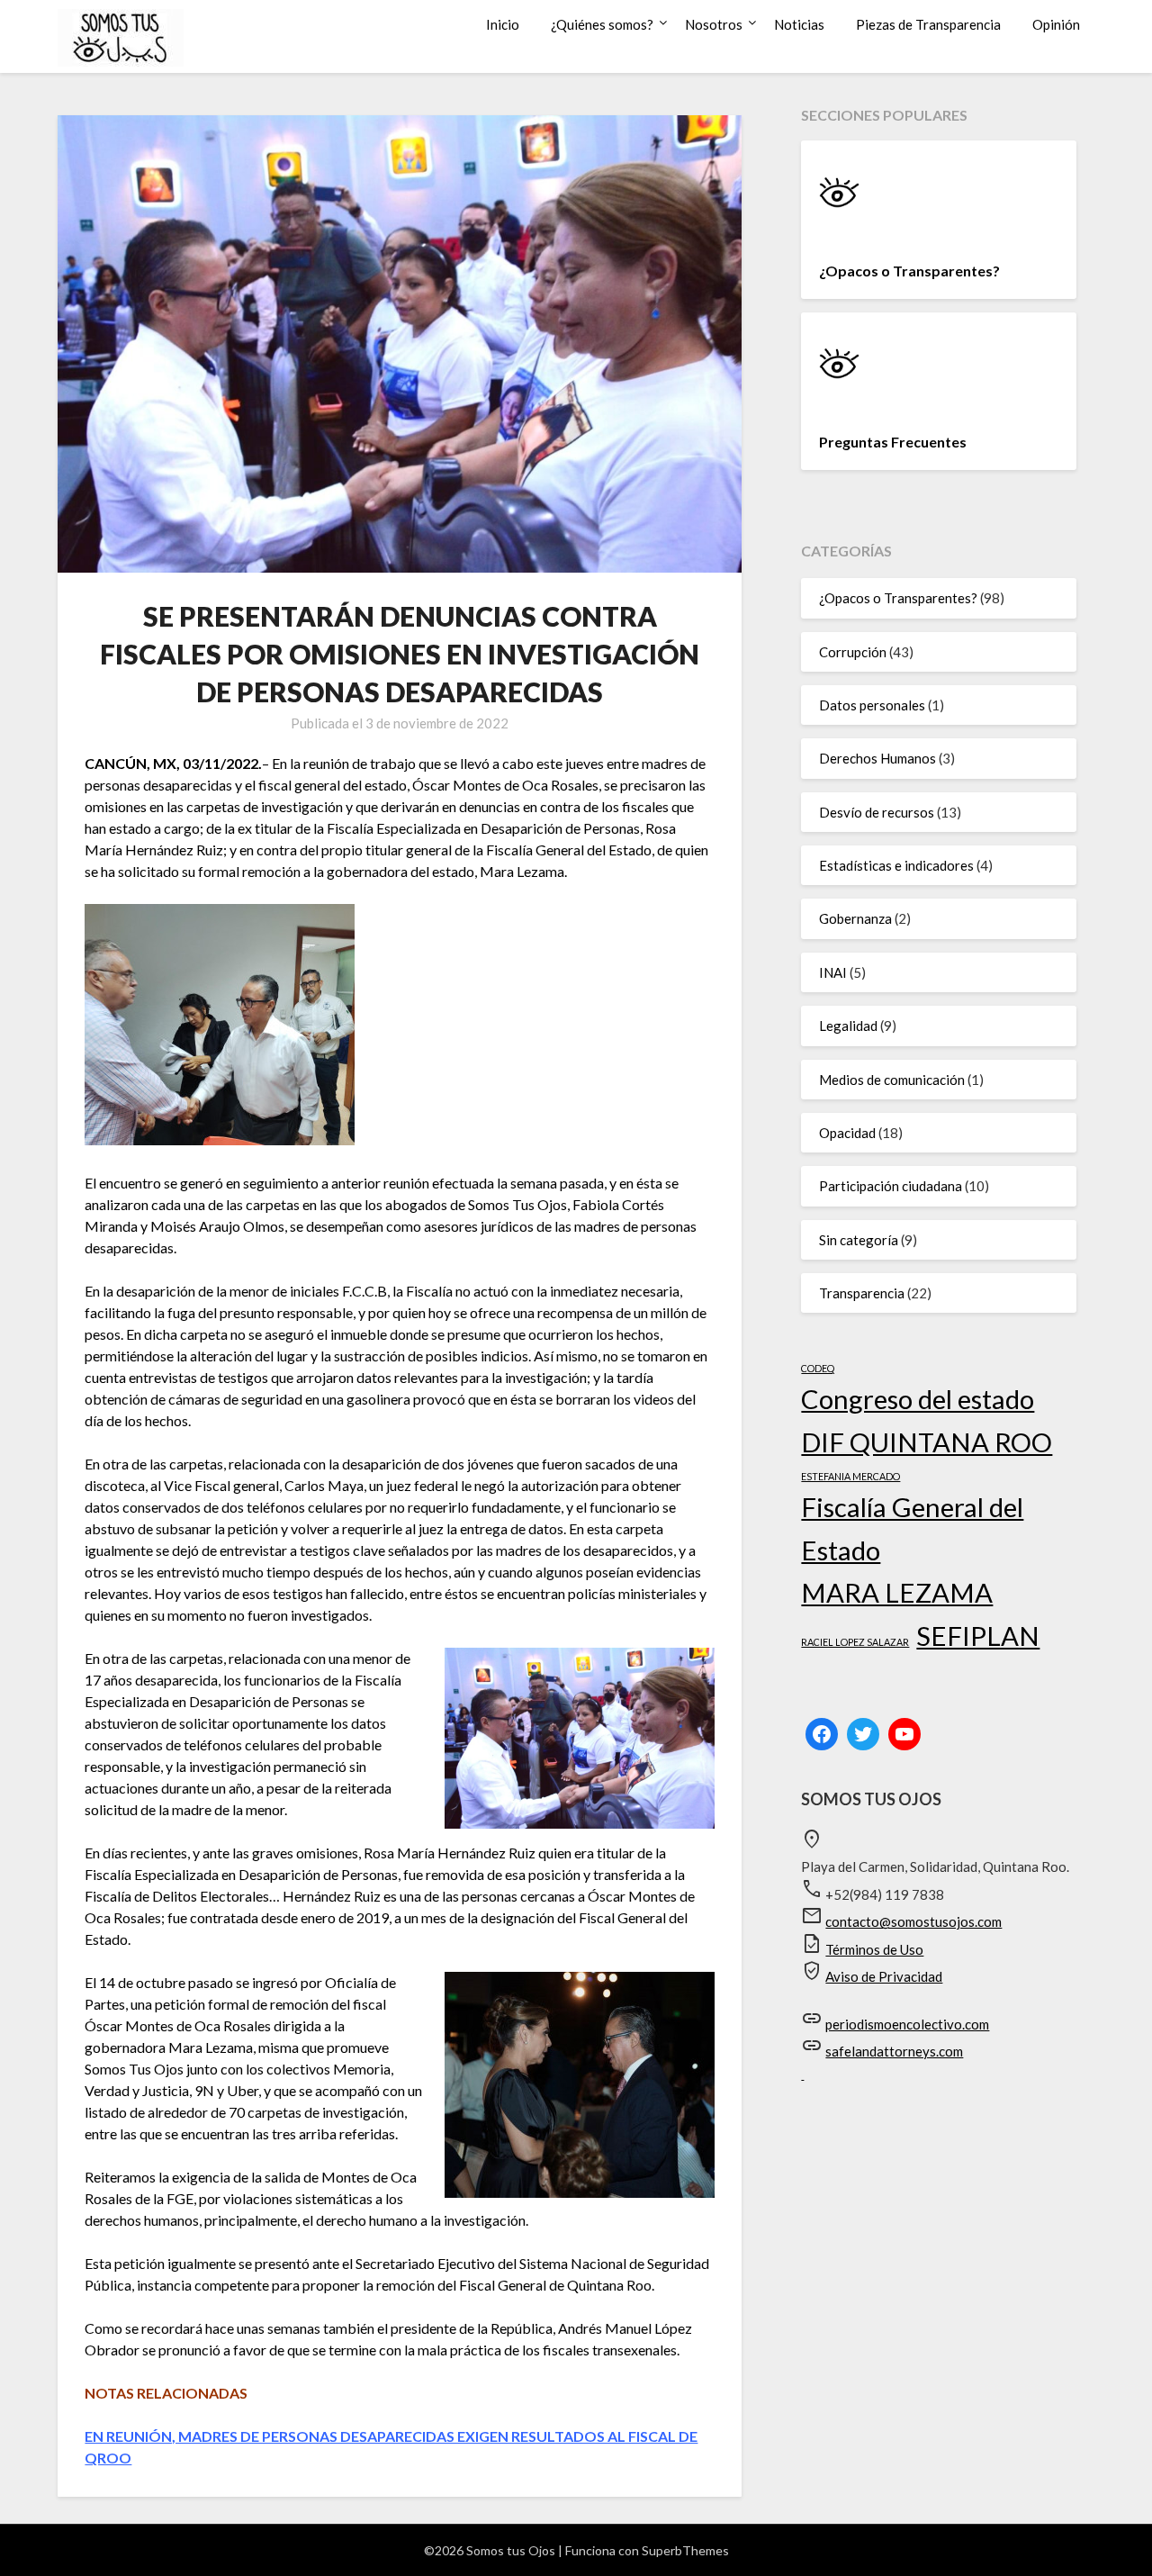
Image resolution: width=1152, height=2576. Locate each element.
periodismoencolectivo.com (907, 2024)
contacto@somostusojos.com (913, 1921)
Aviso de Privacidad (884, 1976)
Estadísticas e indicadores (896, 865)
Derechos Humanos (877, 758)
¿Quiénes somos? (602, 24)
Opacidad (847, 1133)
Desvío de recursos (877, 812)
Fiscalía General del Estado (912, 1528)
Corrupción (853, 652)
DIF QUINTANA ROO (927, 1442)
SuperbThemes (685, 2550)
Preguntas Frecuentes (893, 442)
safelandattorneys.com (894, 2051)
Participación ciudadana (891, 1186)
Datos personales (872, 705)
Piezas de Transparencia (928, 24)
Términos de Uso (874, 1949)
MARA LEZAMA (897, 1592)
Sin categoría (859, 1240)
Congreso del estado (918, 1399)
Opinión (1056, 24)
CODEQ (818, 1368)
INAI (833, 972)
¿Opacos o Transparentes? (909, 271)
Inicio (503, 24)
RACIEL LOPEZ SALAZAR (855, 1642)
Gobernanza (855, 918)
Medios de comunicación (892, 1080)
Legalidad (848, 1026)
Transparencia (862, 1293)
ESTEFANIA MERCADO (850, 1476)
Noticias (799, 24)
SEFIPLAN (978, 1636)
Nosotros (714, 24)
